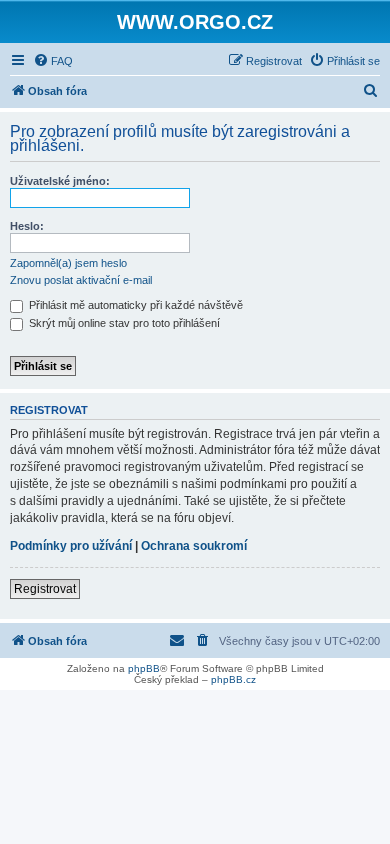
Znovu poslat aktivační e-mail (81, 280)
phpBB (144, 668)
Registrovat (45, 589)
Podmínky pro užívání (71, 546)
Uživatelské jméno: (60, 181)
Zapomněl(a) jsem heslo (68, 263)
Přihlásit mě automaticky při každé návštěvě (134, 305)
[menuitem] (53, 61)
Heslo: (27, 226)
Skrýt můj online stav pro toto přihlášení (123, 323)
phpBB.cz (233, 679)
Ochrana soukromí (194, 546)
